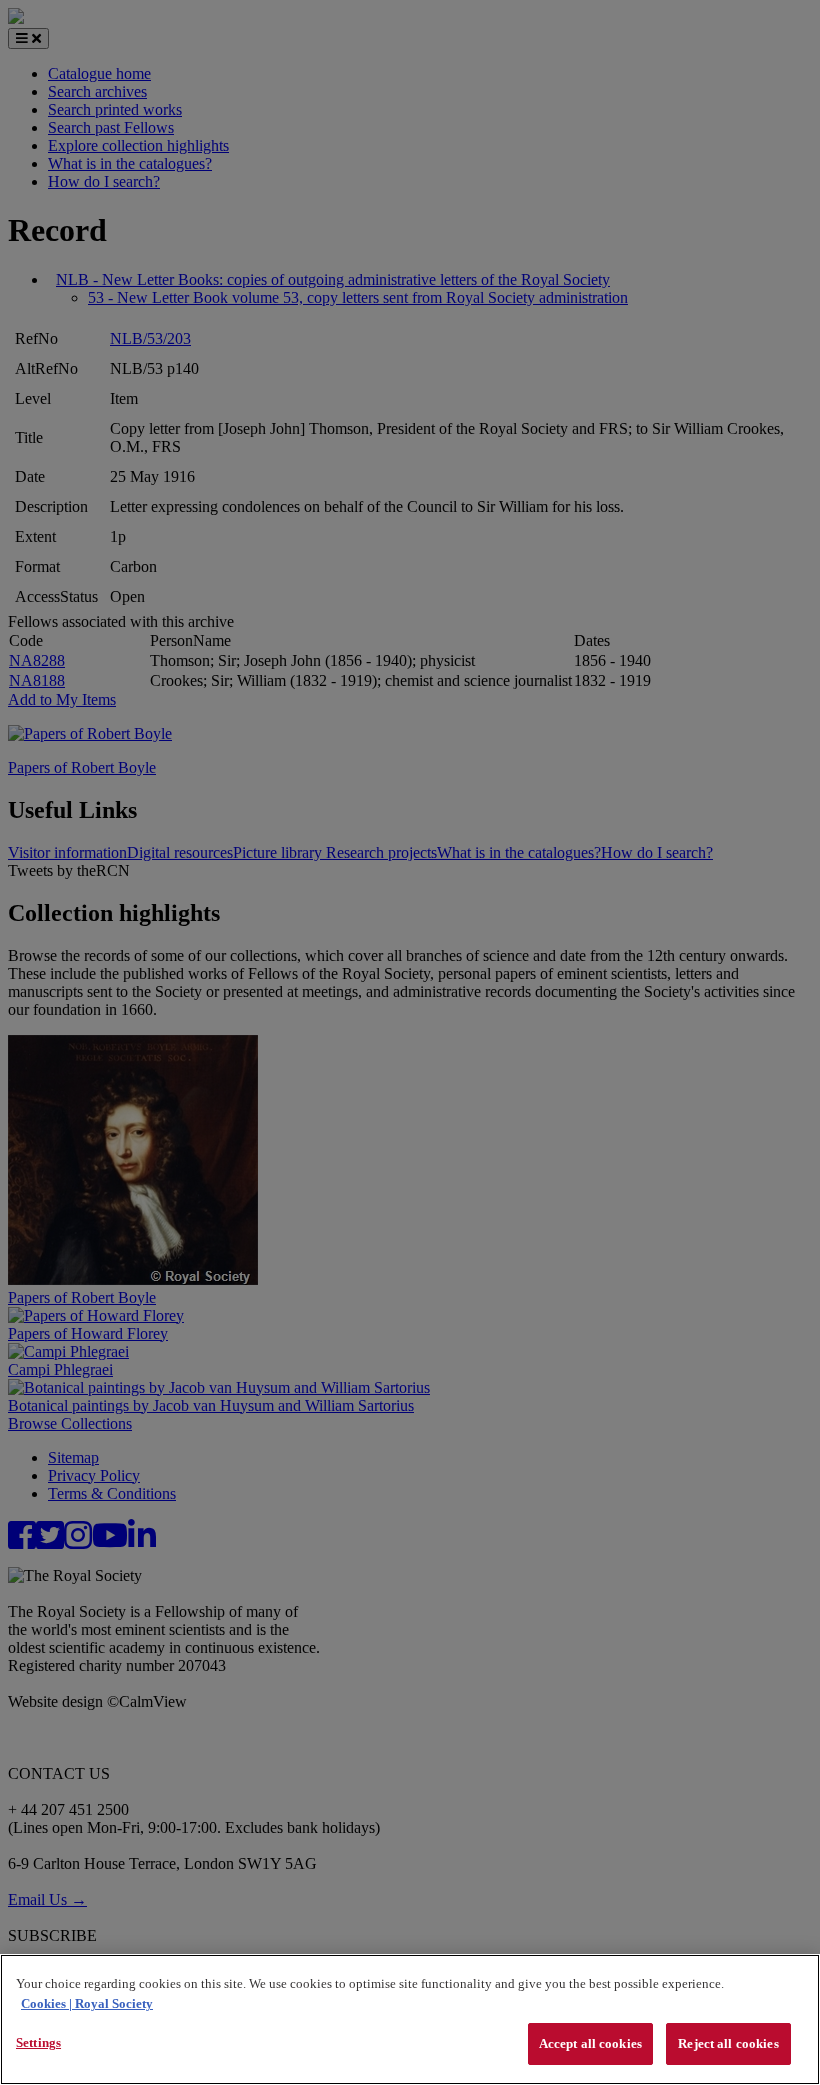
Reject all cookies (728, 2043)
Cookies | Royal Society (87, 2003)
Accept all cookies (590, 2043)
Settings (38, 2042)
